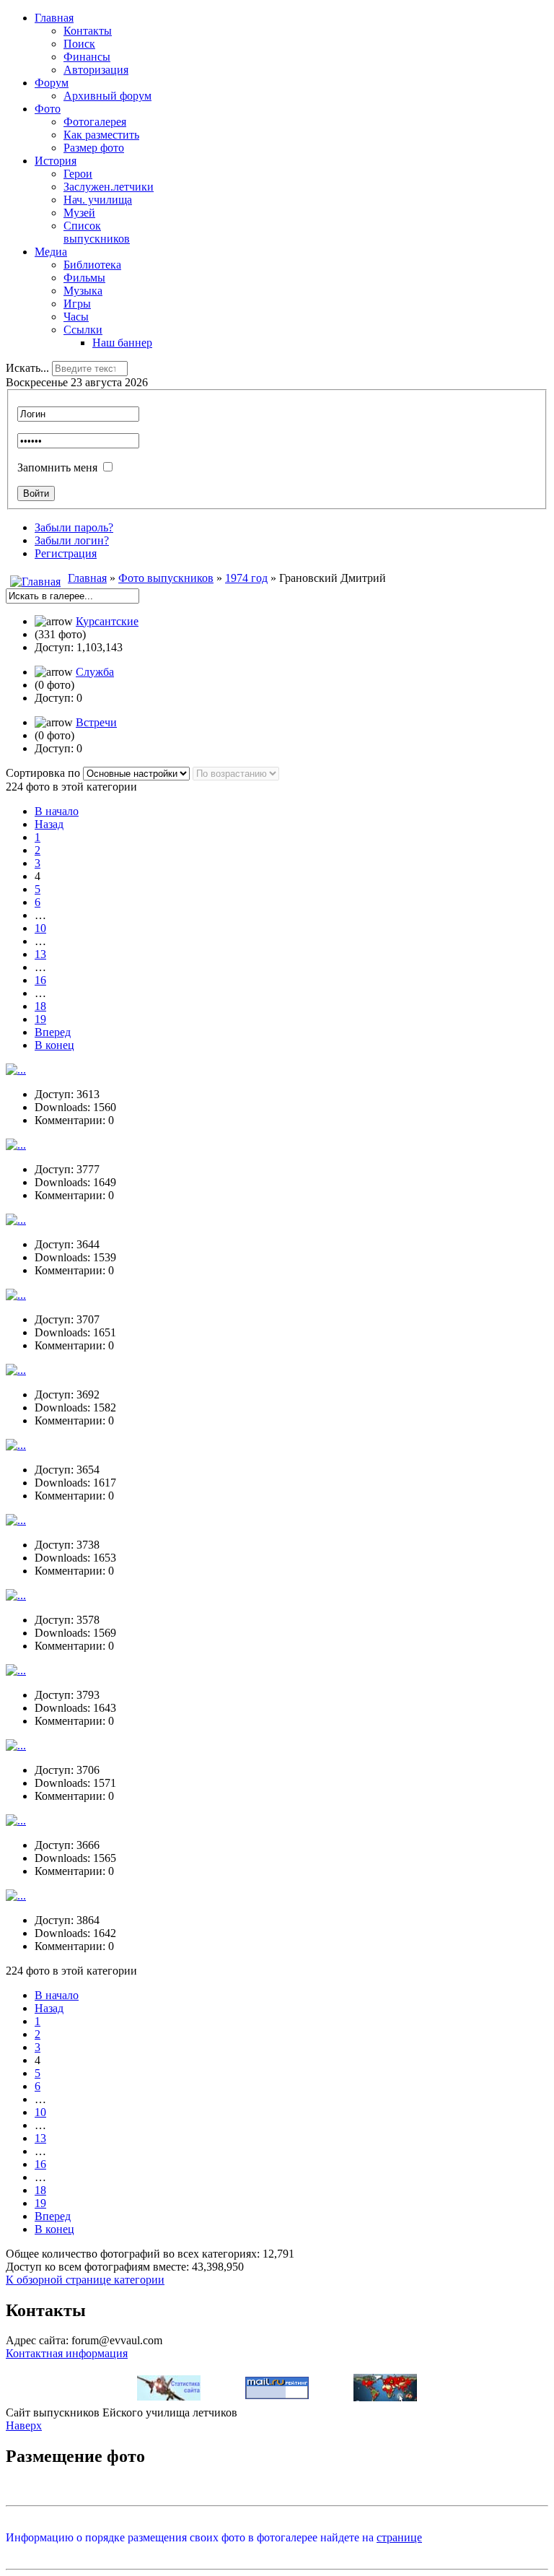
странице (399, 2537)
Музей (79, 213)
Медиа (51, 252)
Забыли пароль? (74, 527)
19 (40, 1019)
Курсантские (107, 621)
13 (40, 954)
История (56, 161)
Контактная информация (67, 2353)
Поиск (79, 44)
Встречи (96, 722)
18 (40, 1006)
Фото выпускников (166, 578)
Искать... (27, 368)
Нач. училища (98, 200)
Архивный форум (107, 96)
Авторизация (96, 70)
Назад (49, 824)
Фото (48, 109)
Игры (77, 304)
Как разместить (101, 135)
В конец (54, 1045)
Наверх (24, 2425)
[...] (16, 1070)
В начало (57, 811)
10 (40, 928)
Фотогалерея (95, 122)
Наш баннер (122, 343)
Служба (95, 672)
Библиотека (92, 265)
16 (40, 980)
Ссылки (83, 330)
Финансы (87, 57)
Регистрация (66, 553)
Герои (78, 174)
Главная (54, 18)
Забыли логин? (72, 540)
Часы (76, 317)
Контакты (88, 31)
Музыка (83, 291)
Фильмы (84, 278)
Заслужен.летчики (109, 187)
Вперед (53, 1032)
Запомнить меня (57, 467)
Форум (52, 83)
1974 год (246, 578)
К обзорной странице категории (85, 2280)
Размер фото (94, 148)
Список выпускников (97, 232)
